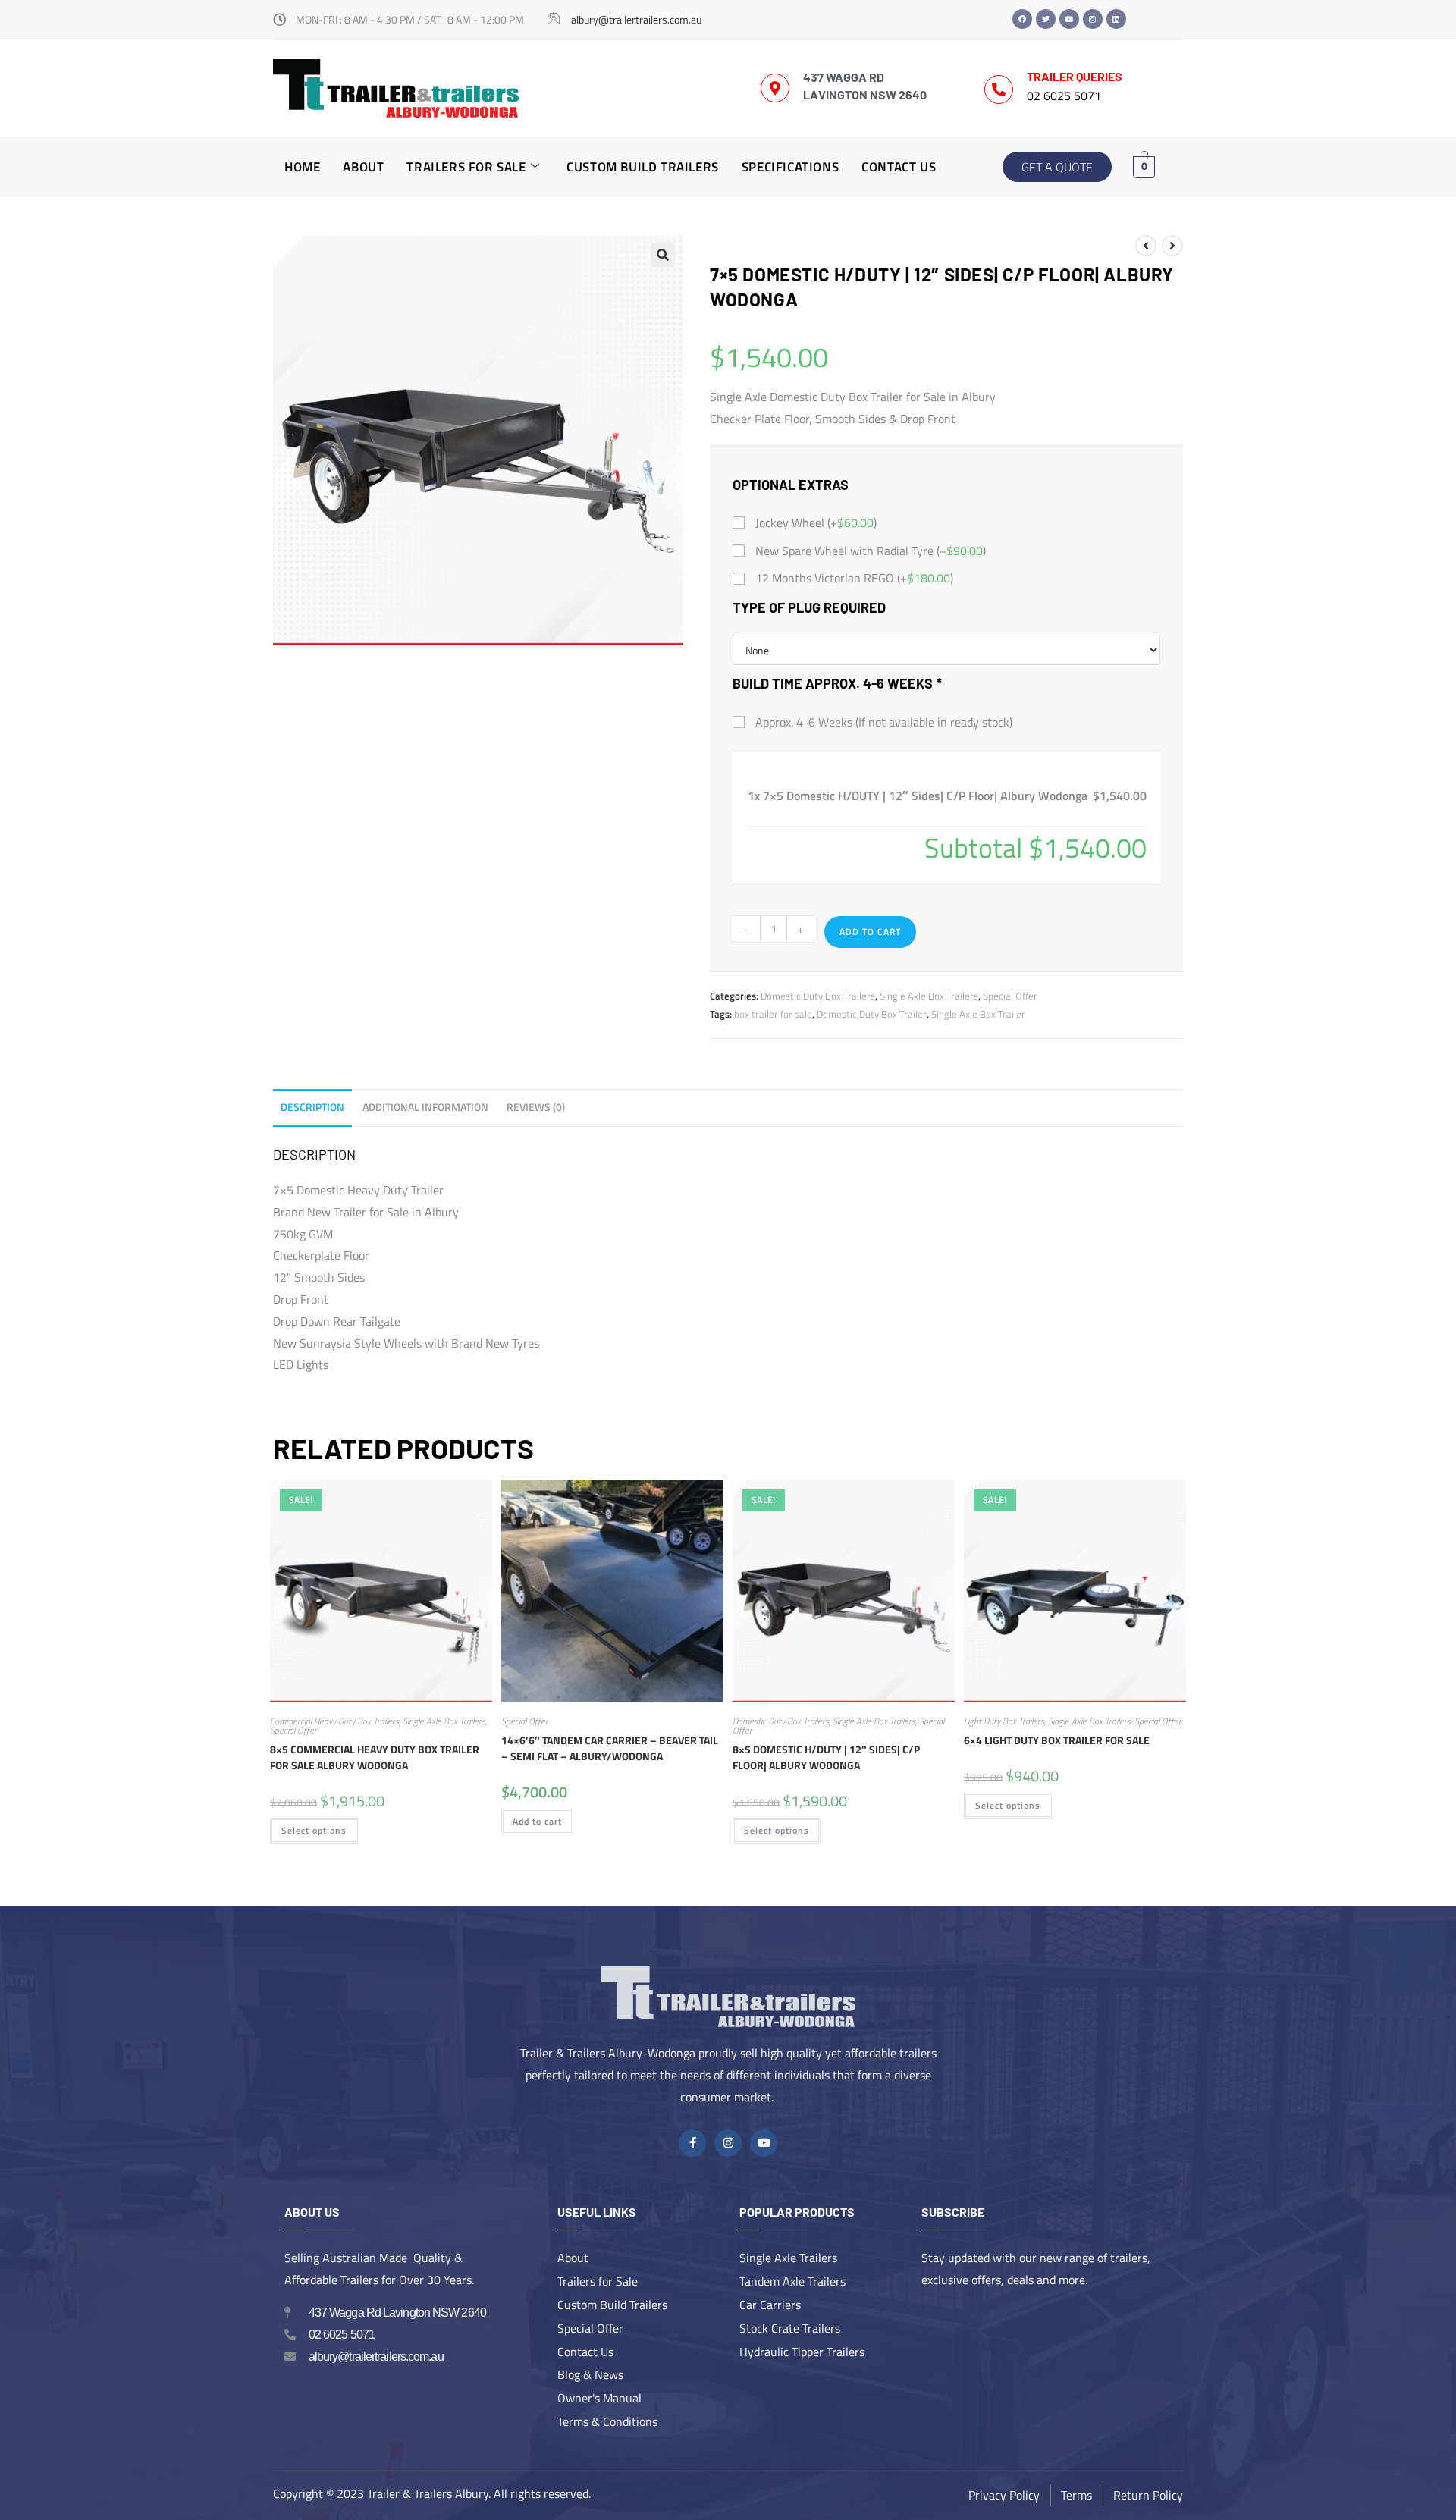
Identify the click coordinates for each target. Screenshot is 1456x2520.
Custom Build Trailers (643, 167)
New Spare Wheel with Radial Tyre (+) (869, 551)
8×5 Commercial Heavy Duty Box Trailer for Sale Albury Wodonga (375, 1757)
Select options (314, 1830)
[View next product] (1172, 246)
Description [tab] (312, 1107)
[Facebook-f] (692, 2143)
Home (302, 167)
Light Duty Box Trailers (1004, 1721)
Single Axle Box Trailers (929, 996)
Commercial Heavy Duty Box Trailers (334, 1721)
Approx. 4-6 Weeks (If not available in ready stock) (882, 722)
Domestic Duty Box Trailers (818, 996)
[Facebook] (1022, 19)
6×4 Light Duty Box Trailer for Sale (1057, 1740)
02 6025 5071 (1064, 96)
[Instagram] (1093, 19)
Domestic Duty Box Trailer (872, 1014)
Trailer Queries (1075, 76)
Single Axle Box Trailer (978, 1014)
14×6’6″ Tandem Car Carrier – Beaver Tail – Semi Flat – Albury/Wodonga (610, 1748)
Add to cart (870, 932)
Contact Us (899, 167)
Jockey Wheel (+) (814, 523)
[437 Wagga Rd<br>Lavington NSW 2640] (775, 88)
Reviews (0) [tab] (536, 1107)
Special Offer (1010, 996)
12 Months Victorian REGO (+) (853, 578)
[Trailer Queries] (999, 89)
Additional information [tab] (425, 1107)
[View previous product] (1146, 246)
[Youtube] (1069, 19)
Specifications (790, 167)
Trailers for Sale (466, 167)
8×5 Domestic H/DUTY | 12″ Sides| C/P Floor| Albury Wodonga (826, 1757)
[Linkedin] (1116, 19)
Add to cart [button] (537, 1821)
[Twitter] (1046, 19)
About (363, 167)
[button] (663, 255)
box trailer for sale (773, 1014)
